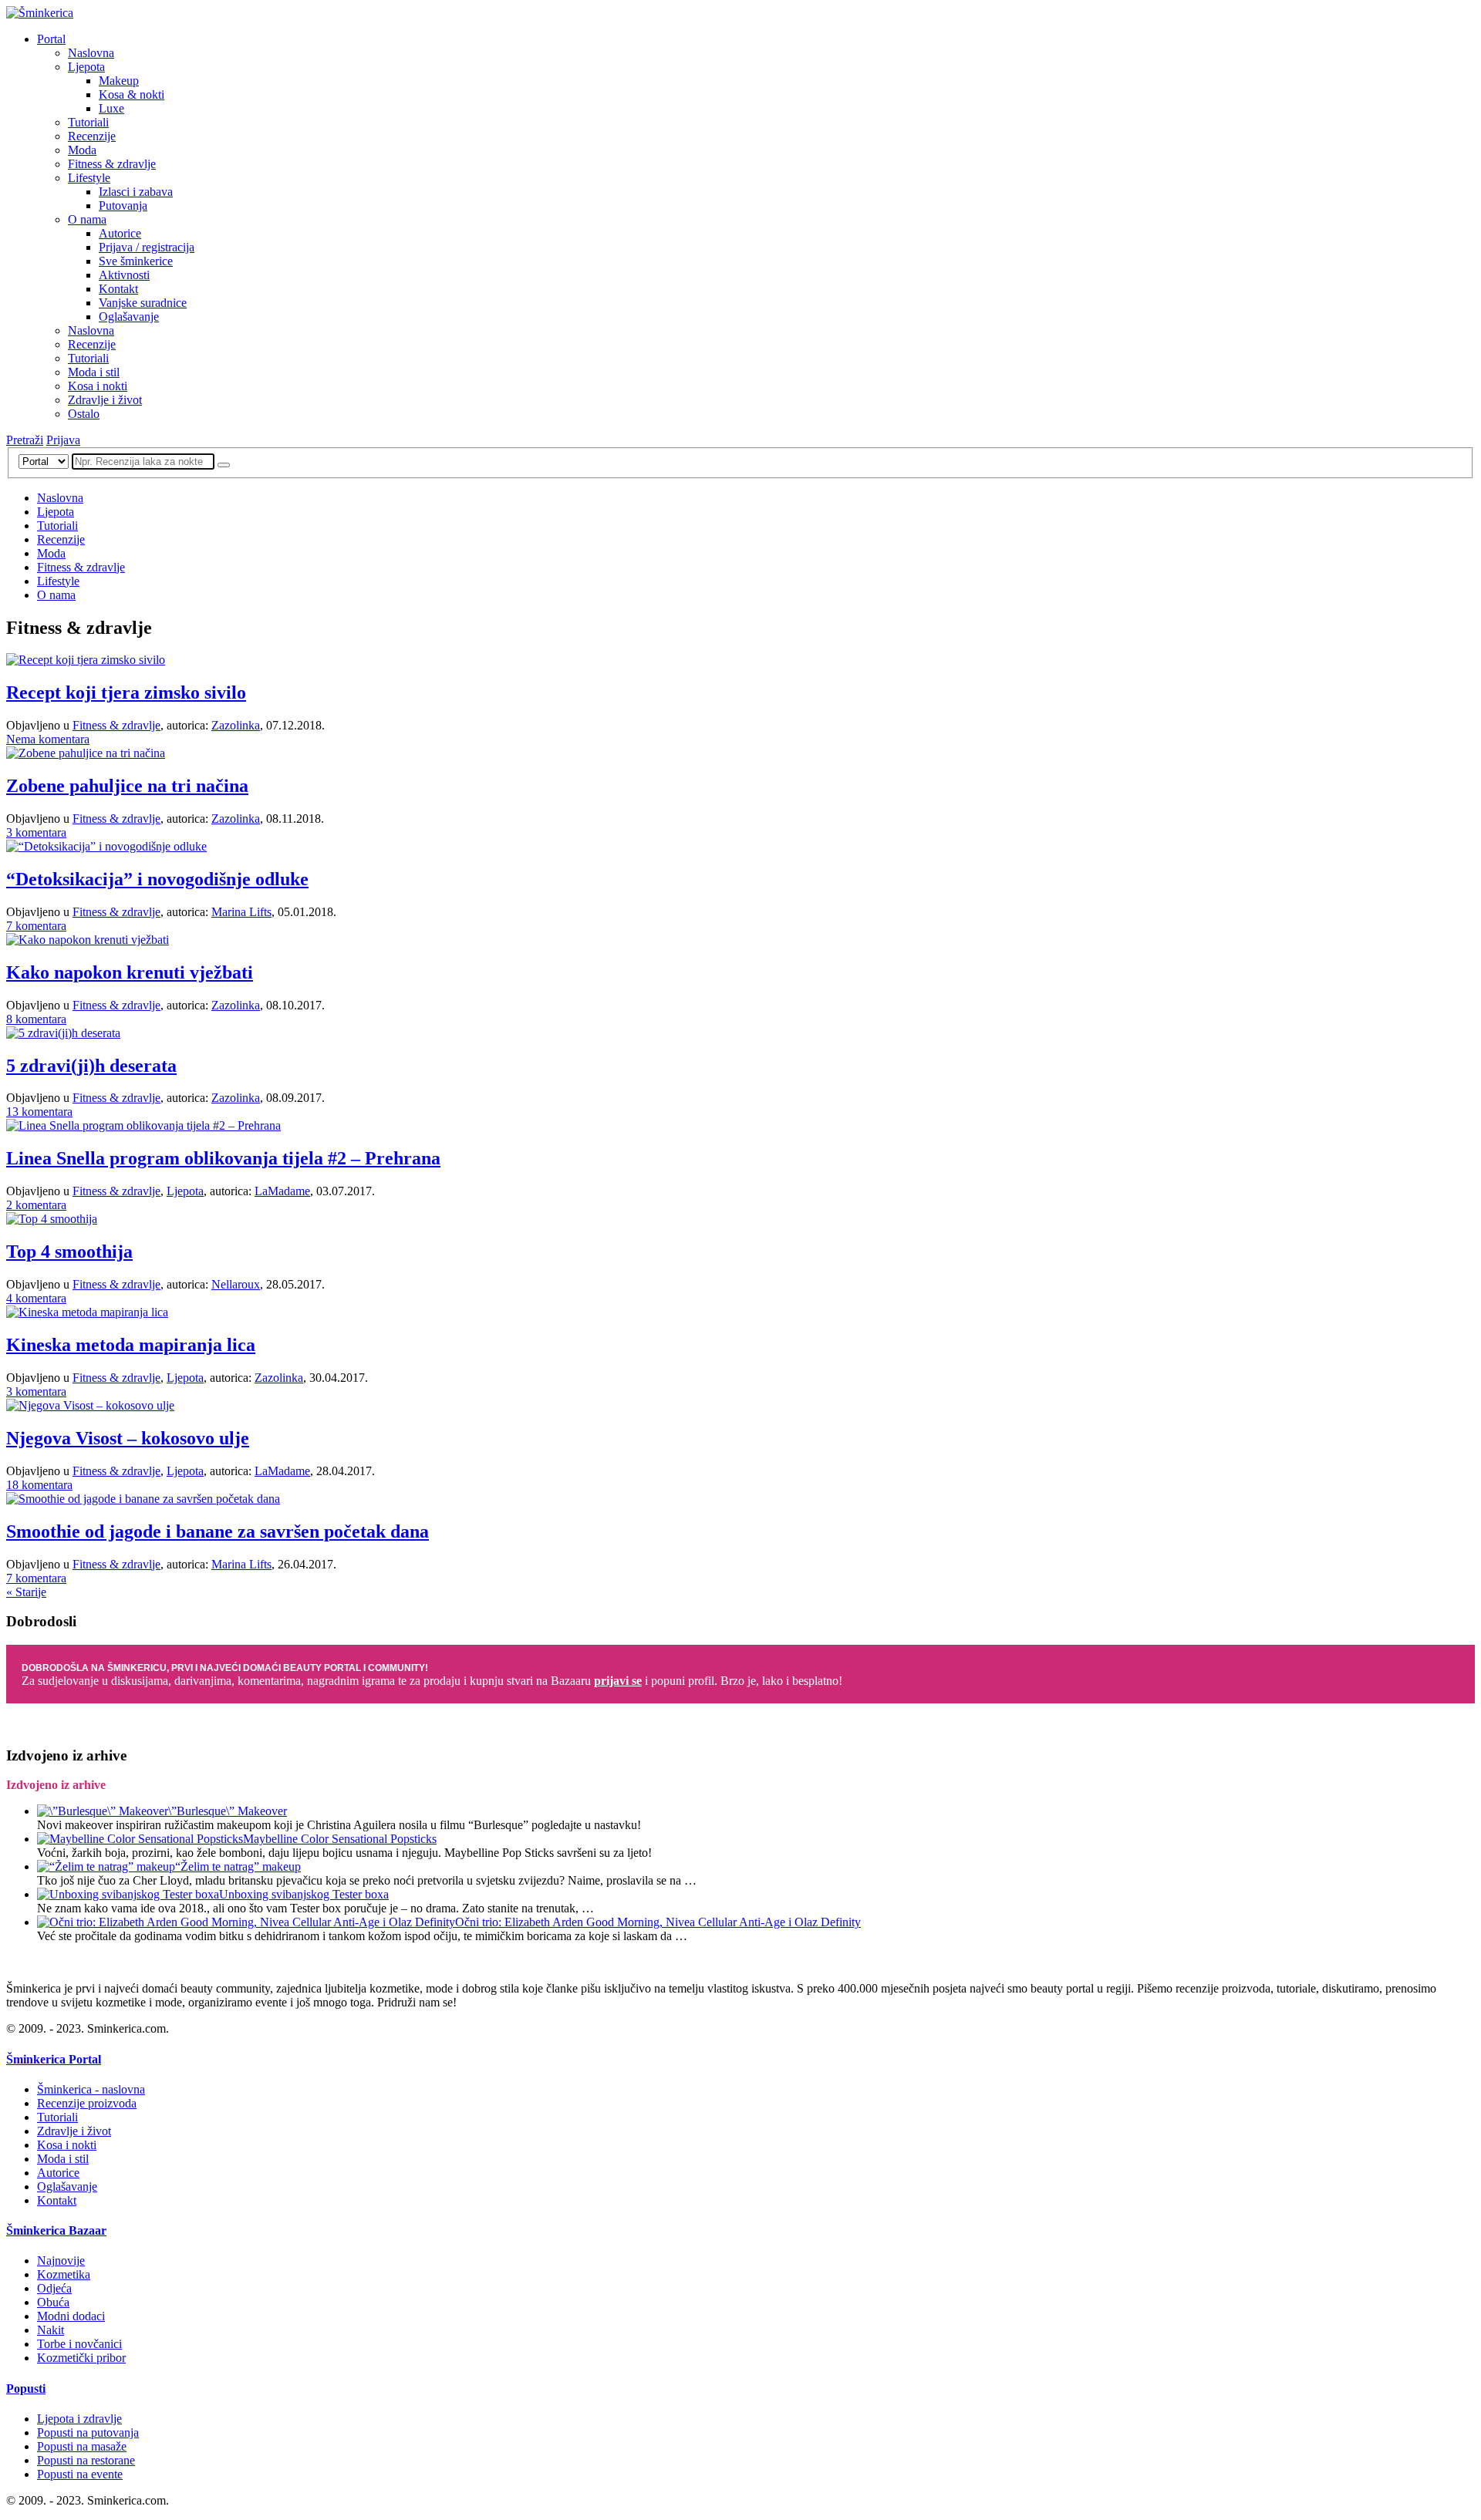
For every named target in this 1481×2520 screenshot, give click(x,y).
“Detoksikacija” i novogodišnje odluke (157, 879)
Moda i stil (94, 372)
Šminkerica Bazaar (56, 2230)
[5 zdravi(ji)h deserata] (63, 1033)
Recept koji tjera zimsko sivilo (126, 692)
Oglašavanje (129, 317)
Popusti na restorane (86, 2460)
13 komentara (39, 1112)
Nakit (51, 2330)
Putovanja (123, 206)
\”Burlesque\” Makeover (228, 1811)
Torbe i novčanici (79, 2344)
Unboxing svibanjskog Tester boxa (304, 1894)
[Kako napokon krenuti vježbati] (88, 940)
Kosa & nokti (132, 94)
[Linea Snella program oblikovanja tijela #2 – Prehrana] (143, 1125)
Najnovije (61, 2261)
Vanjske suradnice (143, 303)
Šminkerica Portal (54, 2059)
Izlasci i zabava (136, 192)
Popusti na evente (80, 2474)
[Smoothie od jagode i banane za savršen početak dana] (143, 1499)
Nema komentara (48, 739)
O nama (87, 219)
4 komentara (36, 1298)
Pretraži (25, 440)
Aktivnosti (124, 275)
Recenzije (92, 136)
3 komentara (36, 832)
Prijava (63, 440)
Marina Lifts (241, 912)
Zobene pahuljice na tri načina (127, 786)
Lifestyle (89, 178)
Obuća (53, 2302)
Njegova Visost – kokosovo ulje (128, 1438)
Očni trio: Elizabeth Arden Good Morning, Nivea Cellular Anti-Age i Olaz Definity (658, 1922)
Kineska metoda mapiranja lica (131, 1345)
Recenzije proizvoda (87, 2103)
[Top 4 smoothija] (52, 1219)
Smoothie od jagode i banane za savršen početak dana (218, 1531)
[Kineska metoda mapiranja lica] (87, 1312)
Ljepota (86, 67)
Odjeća (54, 2288)
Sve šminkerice (136, 261)
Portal (51, 39)
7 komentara (36, 926)
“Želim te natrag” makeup (238, 1866)
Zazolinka (236, 725)
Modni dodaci (71, 2316)
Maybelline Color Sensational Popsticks (340, 1839)
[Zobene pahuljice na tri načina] (86, 753)
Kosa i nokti (98, 386)
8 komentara (36, 1019)
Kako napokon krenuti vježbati (130, 972)
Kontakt (118, 289)
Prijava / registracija (147, 247)
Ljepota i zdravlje (79, 2419)
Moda (82, 150)
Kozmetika (64, 2274)
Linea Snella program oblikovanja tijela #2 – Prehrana (223, 1158)
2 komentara (36, 1205)
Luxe (111, 108)
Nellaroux (236, 1284)
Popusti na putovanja (88, 2432)
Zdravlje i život (105, 400)
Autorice (120, 233)
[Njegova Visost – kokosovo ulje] (90, 1405)
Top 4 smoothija (69, 1252)
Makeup (119, 81)
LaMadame (282, 1191)
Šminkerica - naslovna (91, 2089)
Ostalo (84, 414)
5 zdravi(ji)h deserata (91, 1066)
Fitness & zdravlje (112, 164)
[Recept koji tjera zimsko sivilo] (86, 660)
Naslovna (91, 53)
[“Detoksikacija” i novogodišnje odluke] (106, 846)
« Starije (26, 1592)
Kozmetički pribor (81, 2358)
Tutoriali (88, 122)
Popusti (26, 2389)
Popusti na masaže (82, 2446)
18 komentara (39, 1485)
